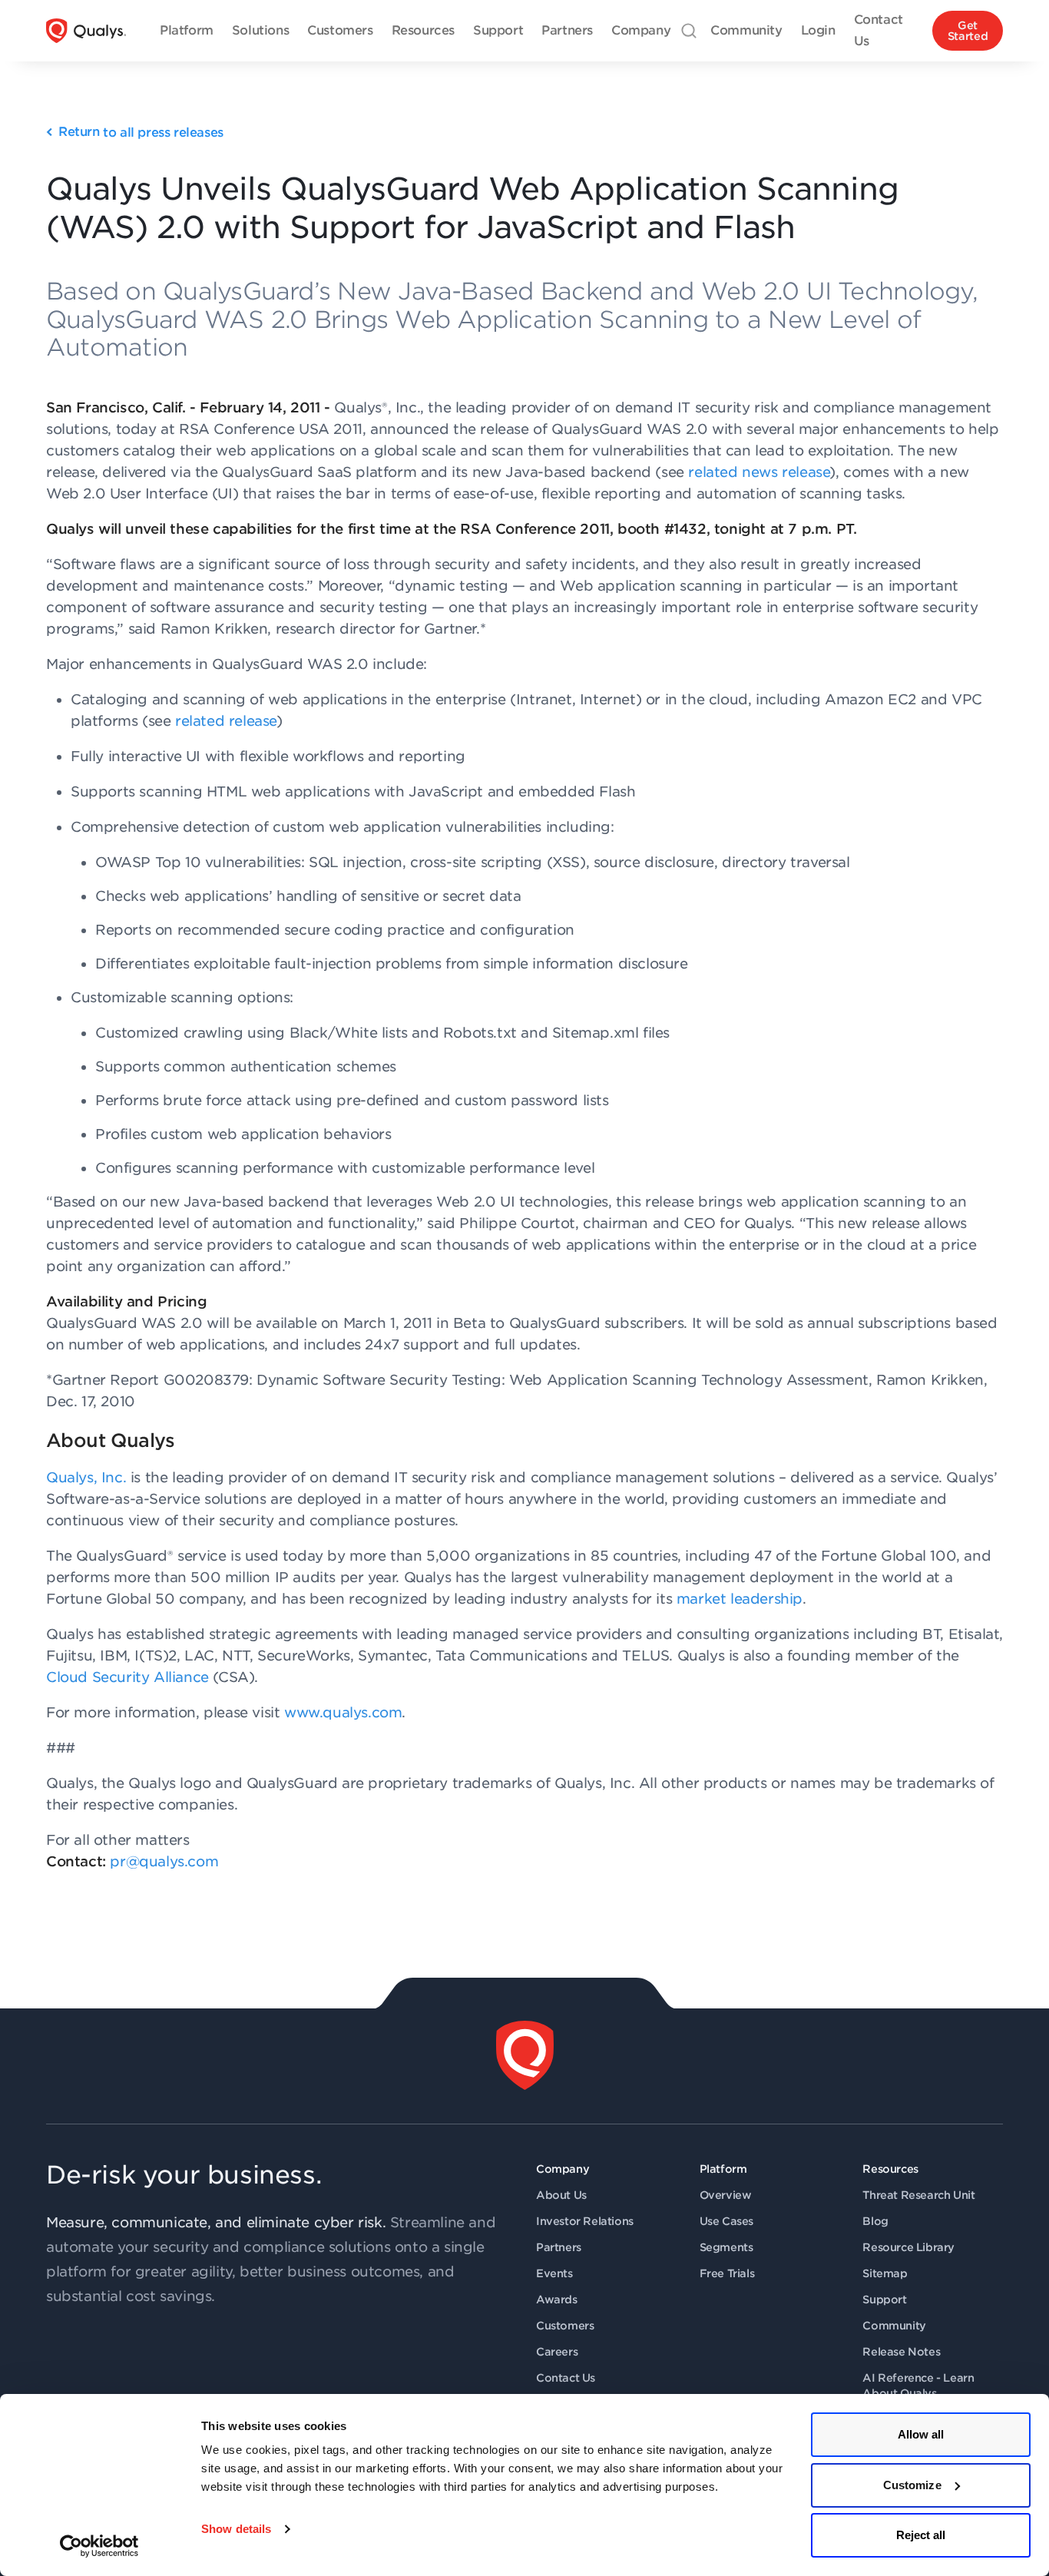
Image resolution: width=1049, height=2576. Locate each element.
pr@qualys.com (164, 1861)
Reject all (921, 2535)
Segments (726, 2247)
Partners (559, 2247)
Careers (557, 2352)
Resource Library (908, 2247)
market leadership (740, 1599)
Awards (557, 2300)
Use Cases (726, 2221)
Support (884, 2300)
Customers (565, 2326)
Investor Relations (585, 2221)
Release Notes (901, 2352)
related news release (759, 472)
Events (554, 2273)
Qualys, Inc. (86, 1477)
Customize (912, 2485)
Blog (875, 2221)
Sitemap (885, 2273)
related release (226, 721)
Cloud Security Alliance (127, 1677)
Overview (726, 2195)
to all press (141, 132)
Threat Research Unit (918, 2195)
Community (894, 2326)
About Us (561, 2195)
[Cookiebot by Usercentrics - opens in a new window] (99, 2546)
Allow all (921, 2434)
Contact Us (566, 2378)
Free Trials (727, 2273)
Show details (236, 2529)
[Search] (689, 31)
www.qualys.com (343, 1712)
